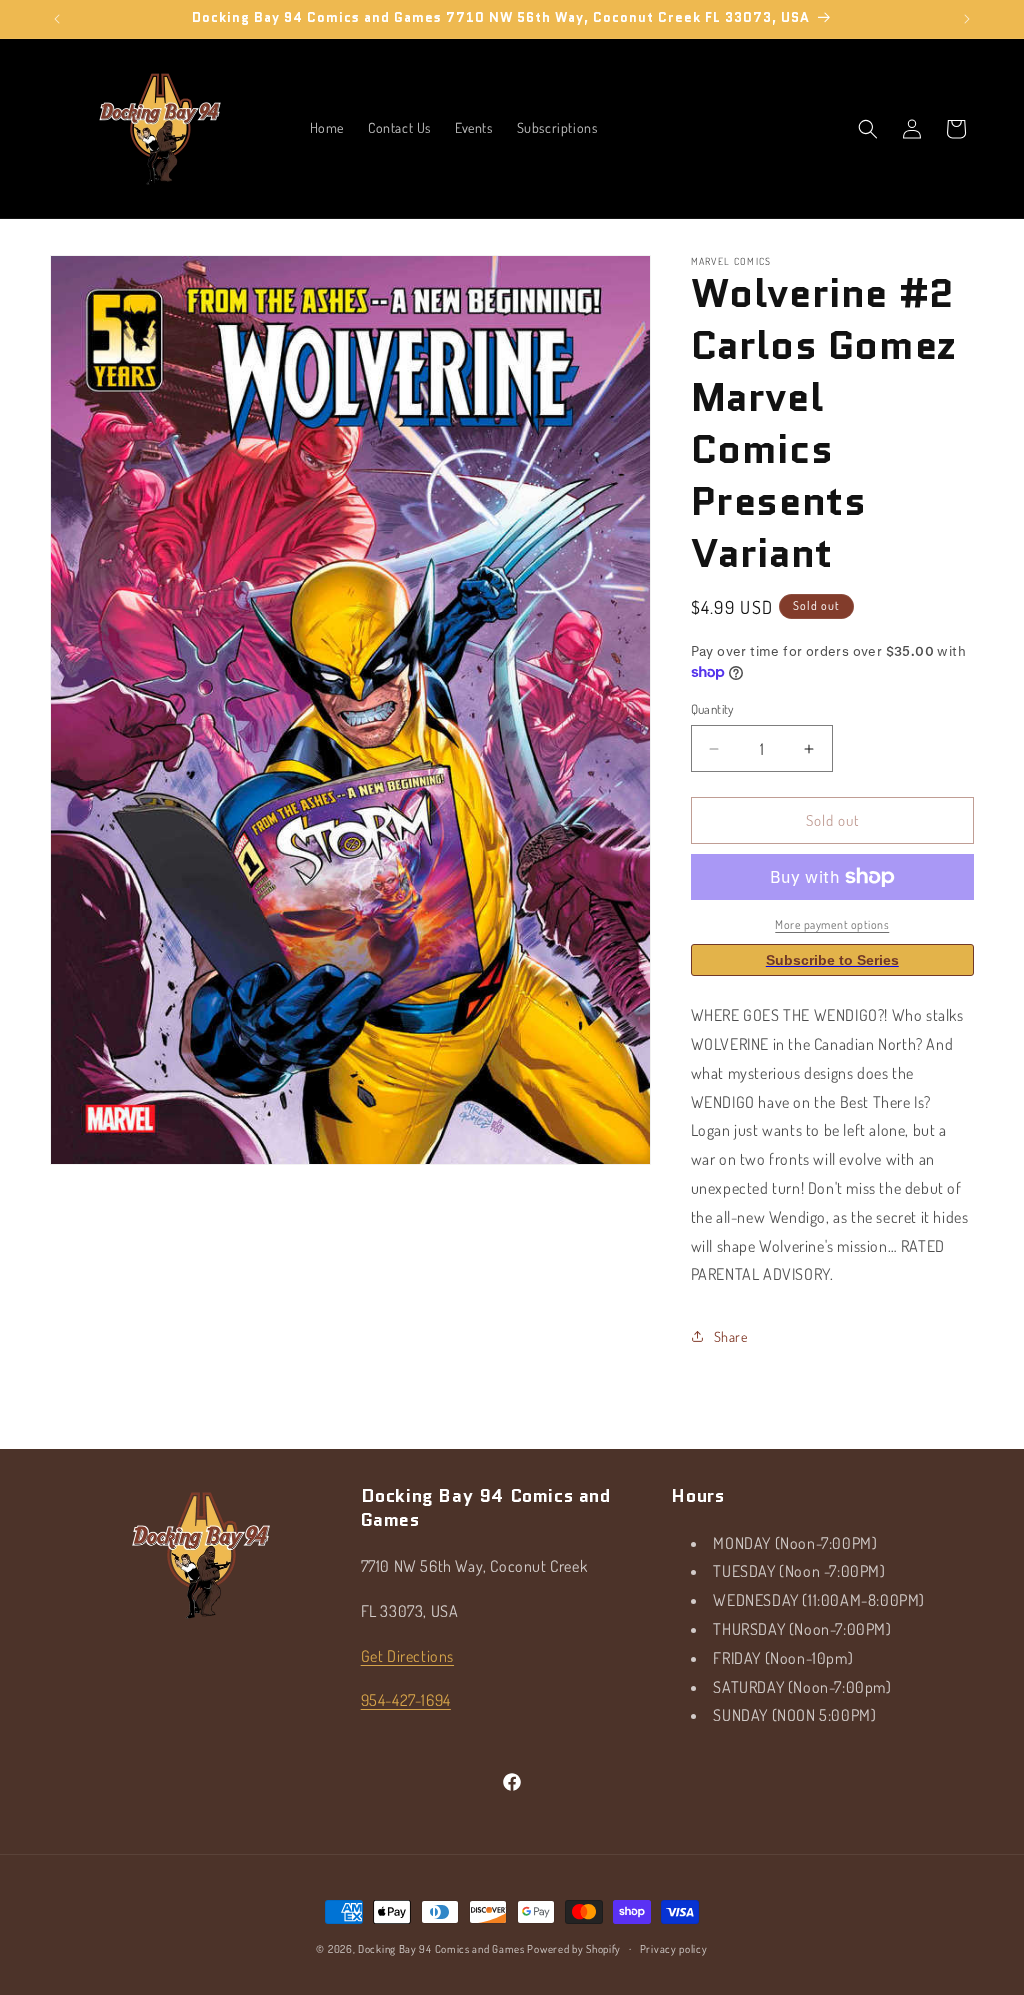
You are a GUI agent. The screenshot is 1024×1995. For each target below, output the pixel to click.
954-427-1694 (406, 1700)
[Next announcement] (967, 19)
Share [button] (731, 1336)
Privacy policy (674, 1949)
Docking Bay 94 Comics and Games (441, 1949)
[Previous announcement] (57, 19)
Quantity (712, 709)
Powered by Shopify (574, 1949)
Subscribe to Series (832, 960)
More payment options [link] (832, 924)
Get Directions (407, 1656)
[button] (868, 129)
